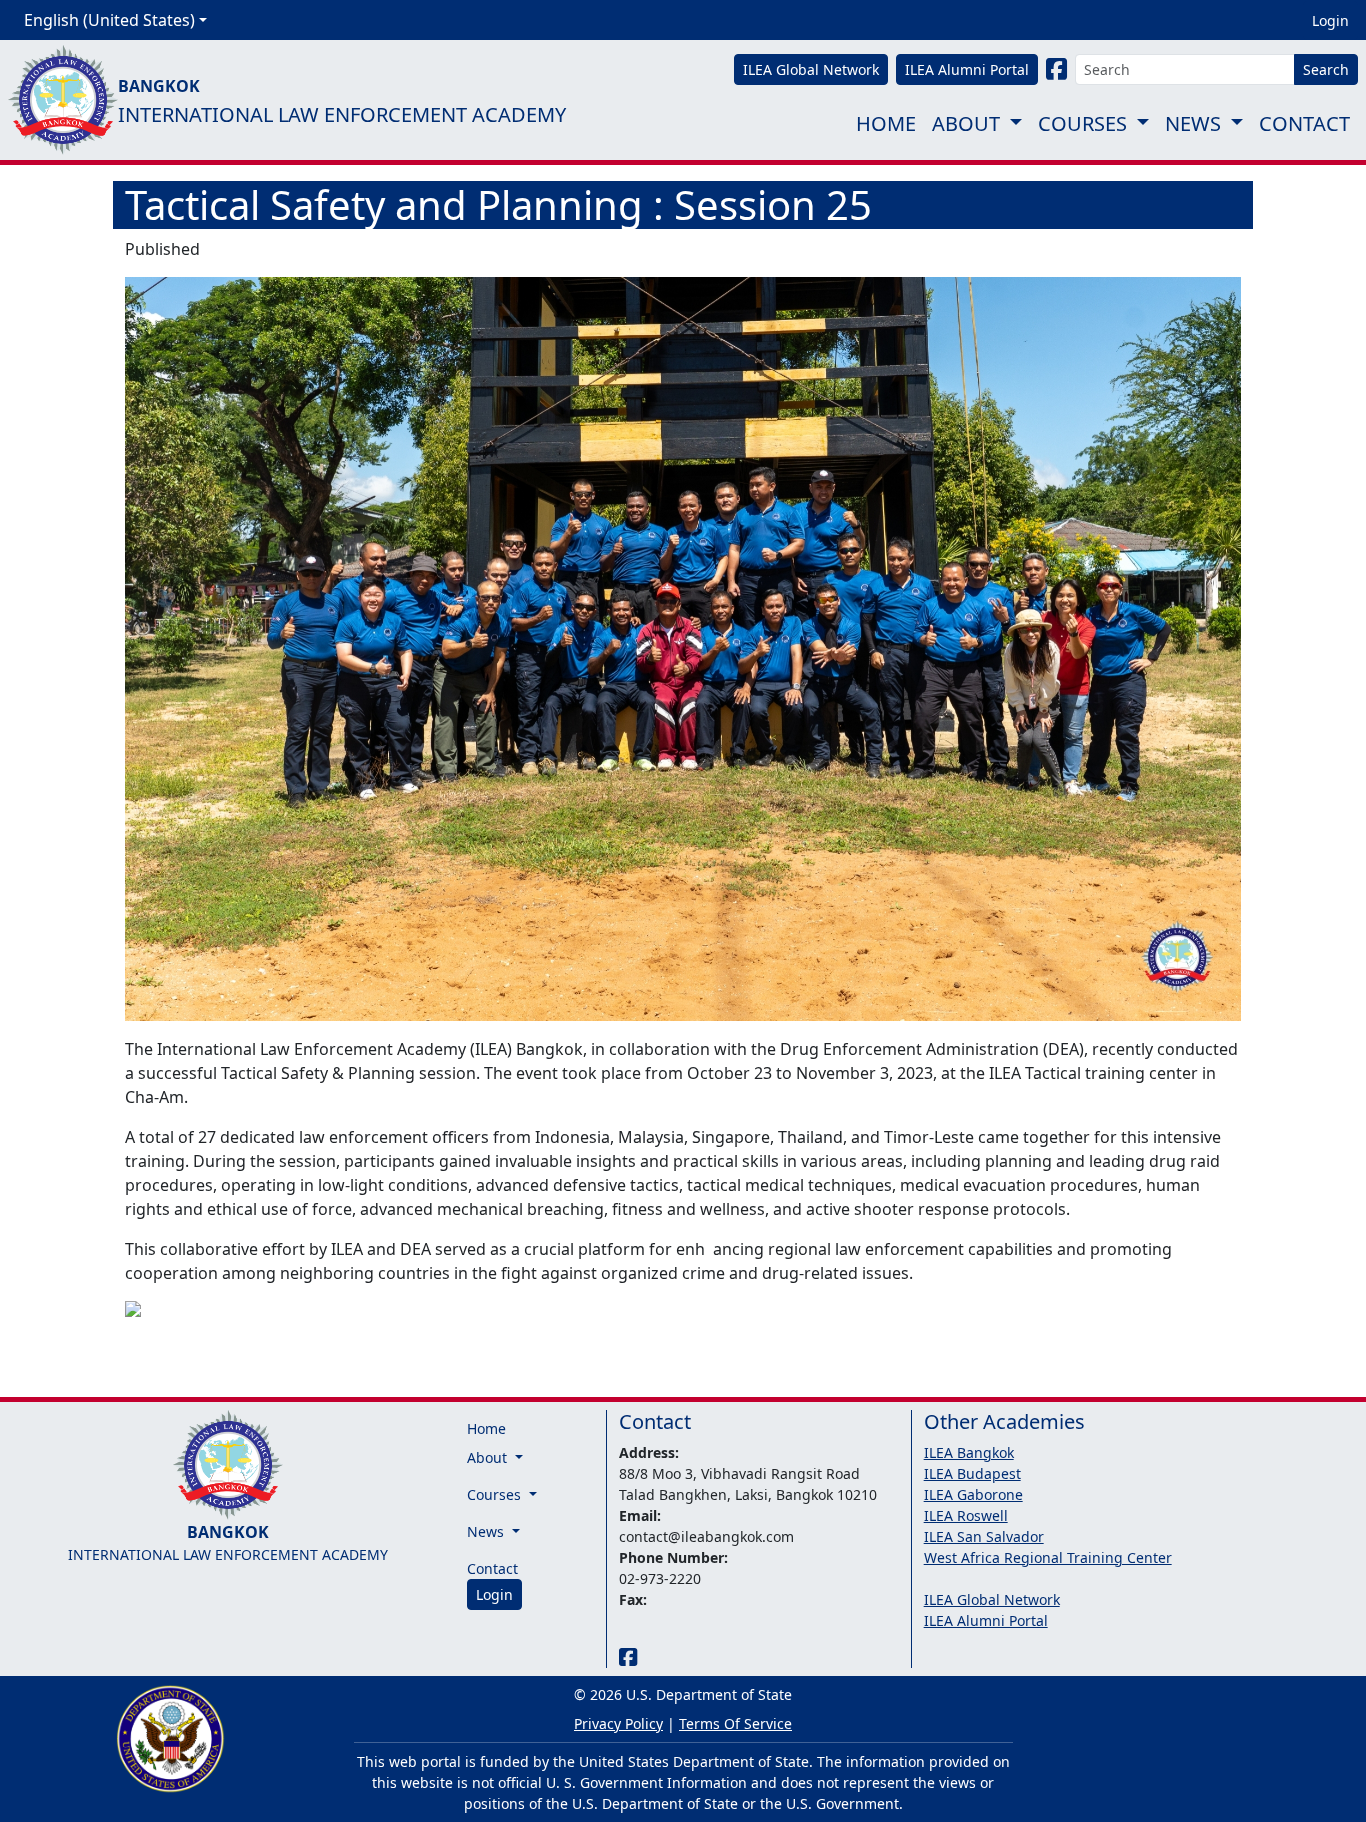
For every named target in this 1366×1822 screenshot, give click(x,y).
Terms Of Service (735, 1723)
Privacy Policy (618, 1723)
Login (1330, 20)
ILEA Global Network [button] (811, 69)
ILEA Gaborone (973, 1494)
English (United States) (109, 20)
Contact (1304, 123)
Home (886, 123)
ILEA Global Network (992, 1599)
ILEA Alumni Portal (986, 1620)
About (966, 123)
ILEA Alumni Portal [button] (967, 69)
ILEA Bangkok (969, 1452)
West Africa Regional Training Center (1048, 1557)
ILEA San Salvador (984, 1536)
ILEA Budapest (972, 1473)
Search (1326, 69)
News (1193, 123)
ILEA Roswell (966, 1515)
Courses (1082, 123)
